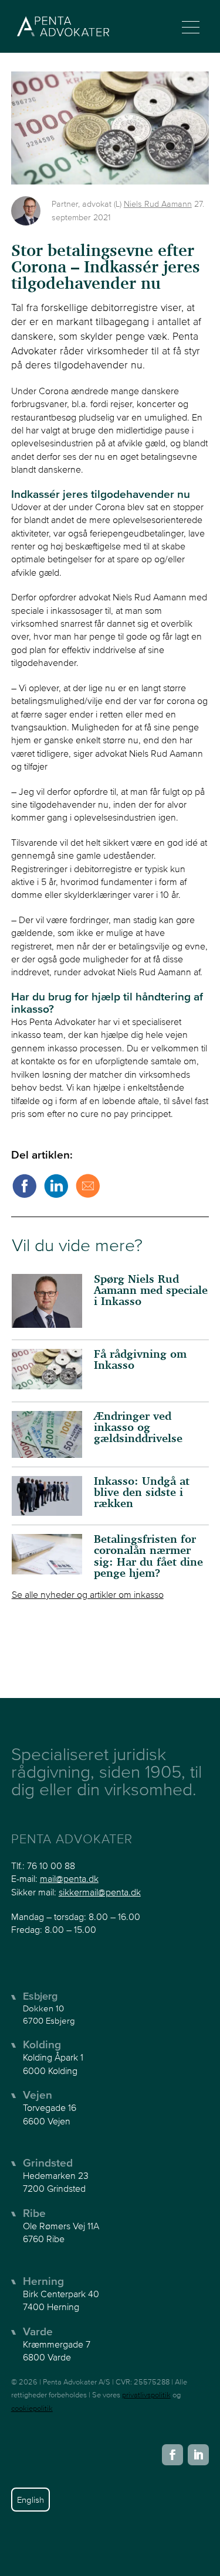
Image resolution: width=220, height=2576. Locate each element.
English (31, 2500)
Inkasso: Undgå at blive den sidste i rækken (142, 1493)
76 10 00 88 (51, 1866)
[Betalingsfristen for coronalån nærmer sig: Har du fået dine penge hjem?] (47, 1554)
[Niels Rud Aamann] (26, 211)
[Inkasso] (47, 1371)
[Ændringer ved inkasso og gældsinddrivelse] (47, 1434)
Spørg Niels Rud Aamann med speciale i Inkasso (151, 1291)
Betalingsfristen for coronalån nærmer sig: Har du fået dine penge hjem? (148, 1557)
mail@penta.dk (69, 1878)
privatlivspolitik (146, 2395)
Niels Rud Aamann (158, 204)
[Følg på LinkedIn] (198, 2455)
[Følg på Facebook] (172, 2455)
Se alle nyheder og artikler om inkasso (88, 1594)
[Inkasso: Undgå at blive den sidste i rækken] (47, 1496)
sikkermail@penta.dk (100, 1892)
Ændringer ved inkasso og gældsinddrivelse (138, 1428)
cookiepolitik (32, 2408)
